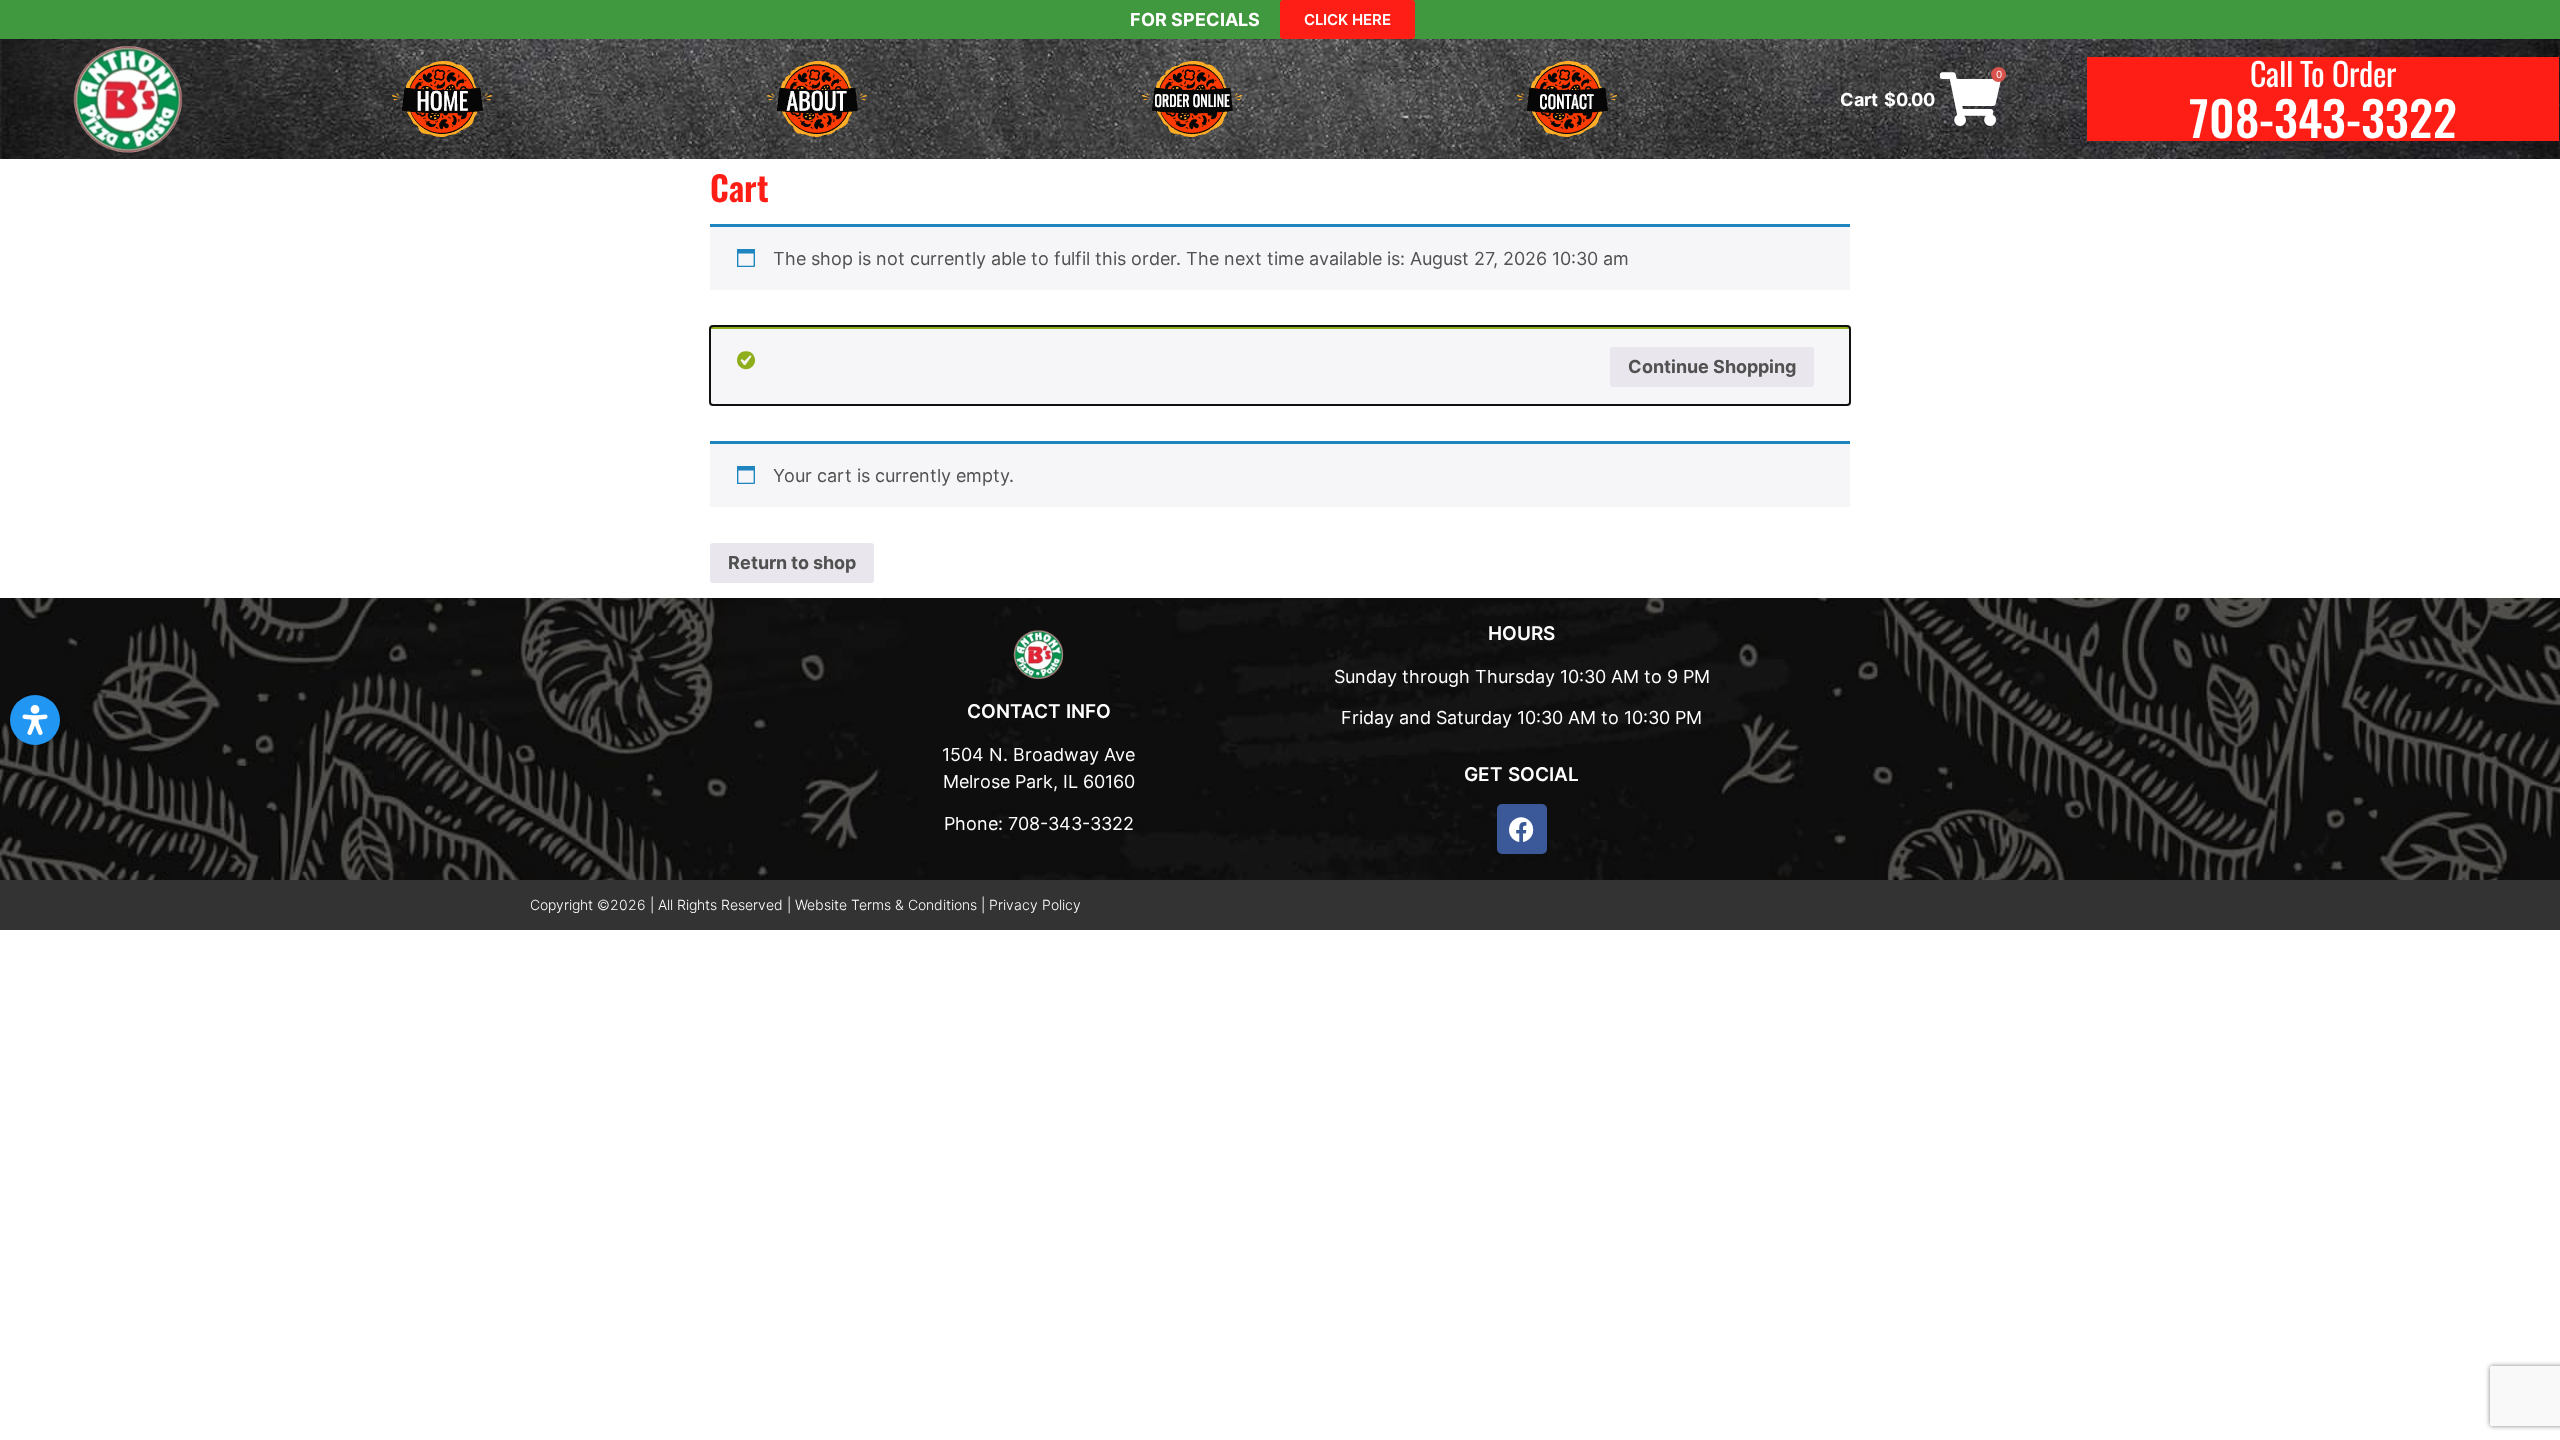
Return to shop (792, 562)
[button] (35, 720)
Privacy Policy (1035, 904)
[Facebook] (1522, 829)
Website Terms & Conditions (886, 904)
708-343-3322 (2323, 116)
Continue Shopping (1712, 366)
